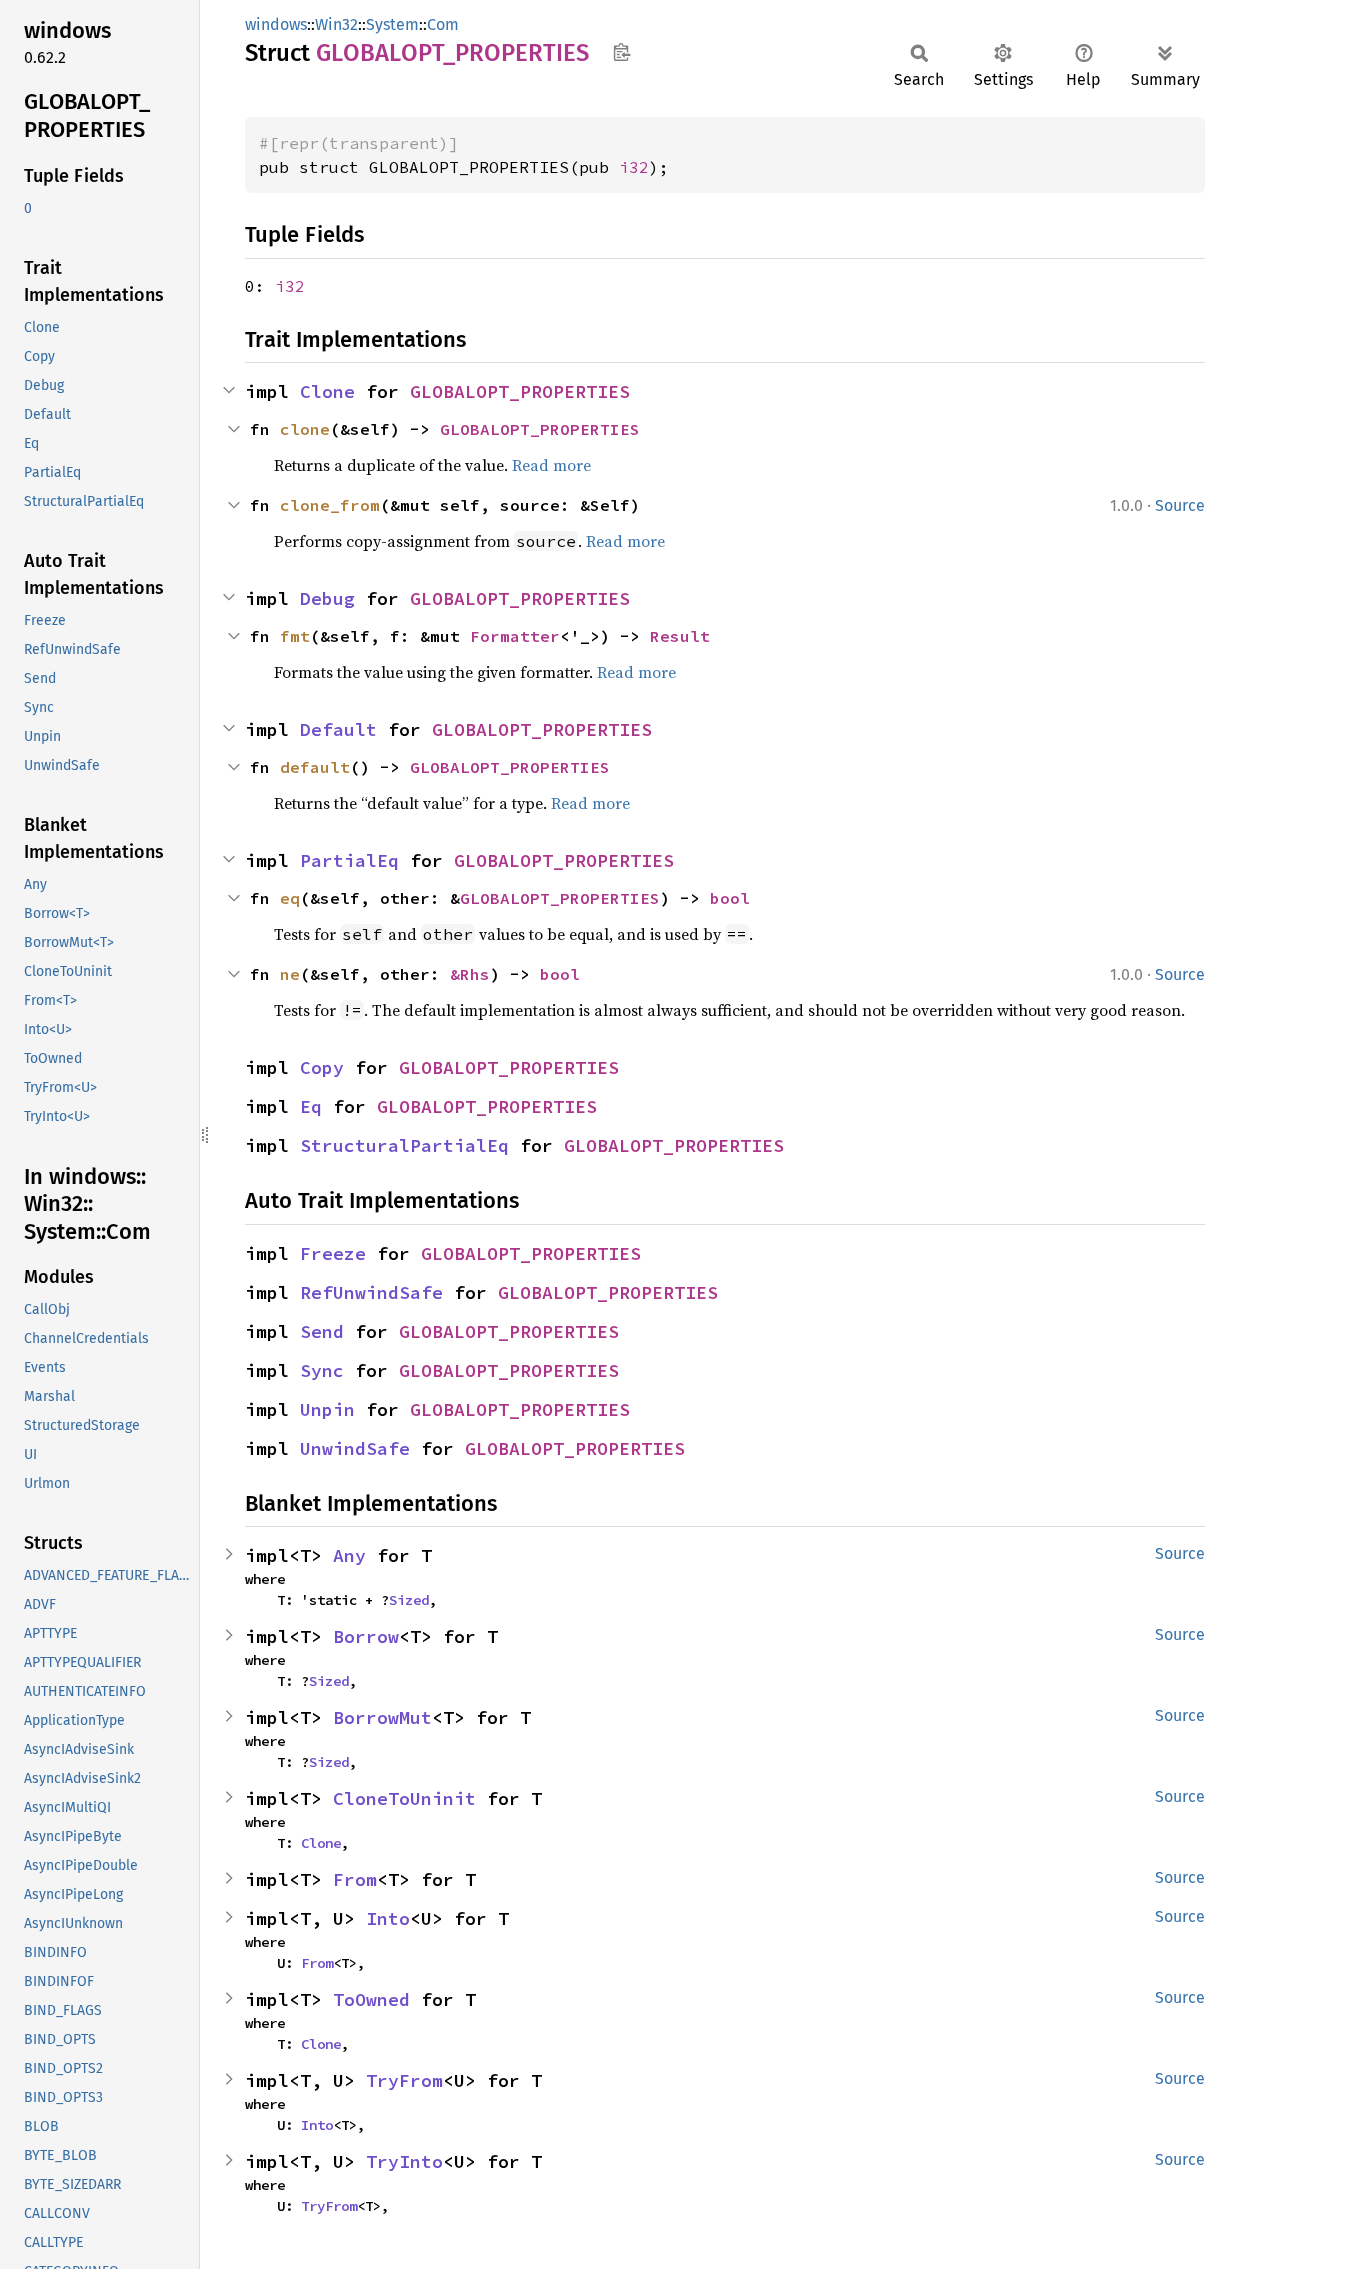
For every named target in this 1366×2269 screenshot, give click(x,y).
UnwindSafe (355, 1448)
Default (338, 729)
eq (290, 898)
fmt (295, 636)
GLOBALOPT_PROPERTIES (520, 391)
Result (680, 636)
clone (305, 429)
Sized (409, 1600)
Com (443, 24)
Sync (322, 1370)
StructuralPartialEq (404, 1145)
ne (290, 974)
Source (1180, 505)
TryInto (404, 2161)
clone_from (330, 505)
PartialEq (349, 860)
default (315, 767)
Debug (327, 598)
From (355, 1879)
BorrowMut (382, 1717)
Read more (551, 465)
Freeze (333, 1253)
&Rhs (470, 974)
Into (388, 1918)
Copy (322, 1067)
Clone (327, 391)
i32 (634, 167)
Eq (311, 1106)
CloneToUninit (404, 1798)
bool (730, 898)
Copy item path (621, 52)
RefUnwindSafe (371, 1292)
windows (276, 24)
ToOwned (371, 1999)
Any (349, 1555)
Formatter (515, 636)
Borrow (366, 1636)
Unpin (327, 1409)
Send (322, 1331)
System (392, 24)
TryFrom (404, 2080)
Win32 (336, 24)
